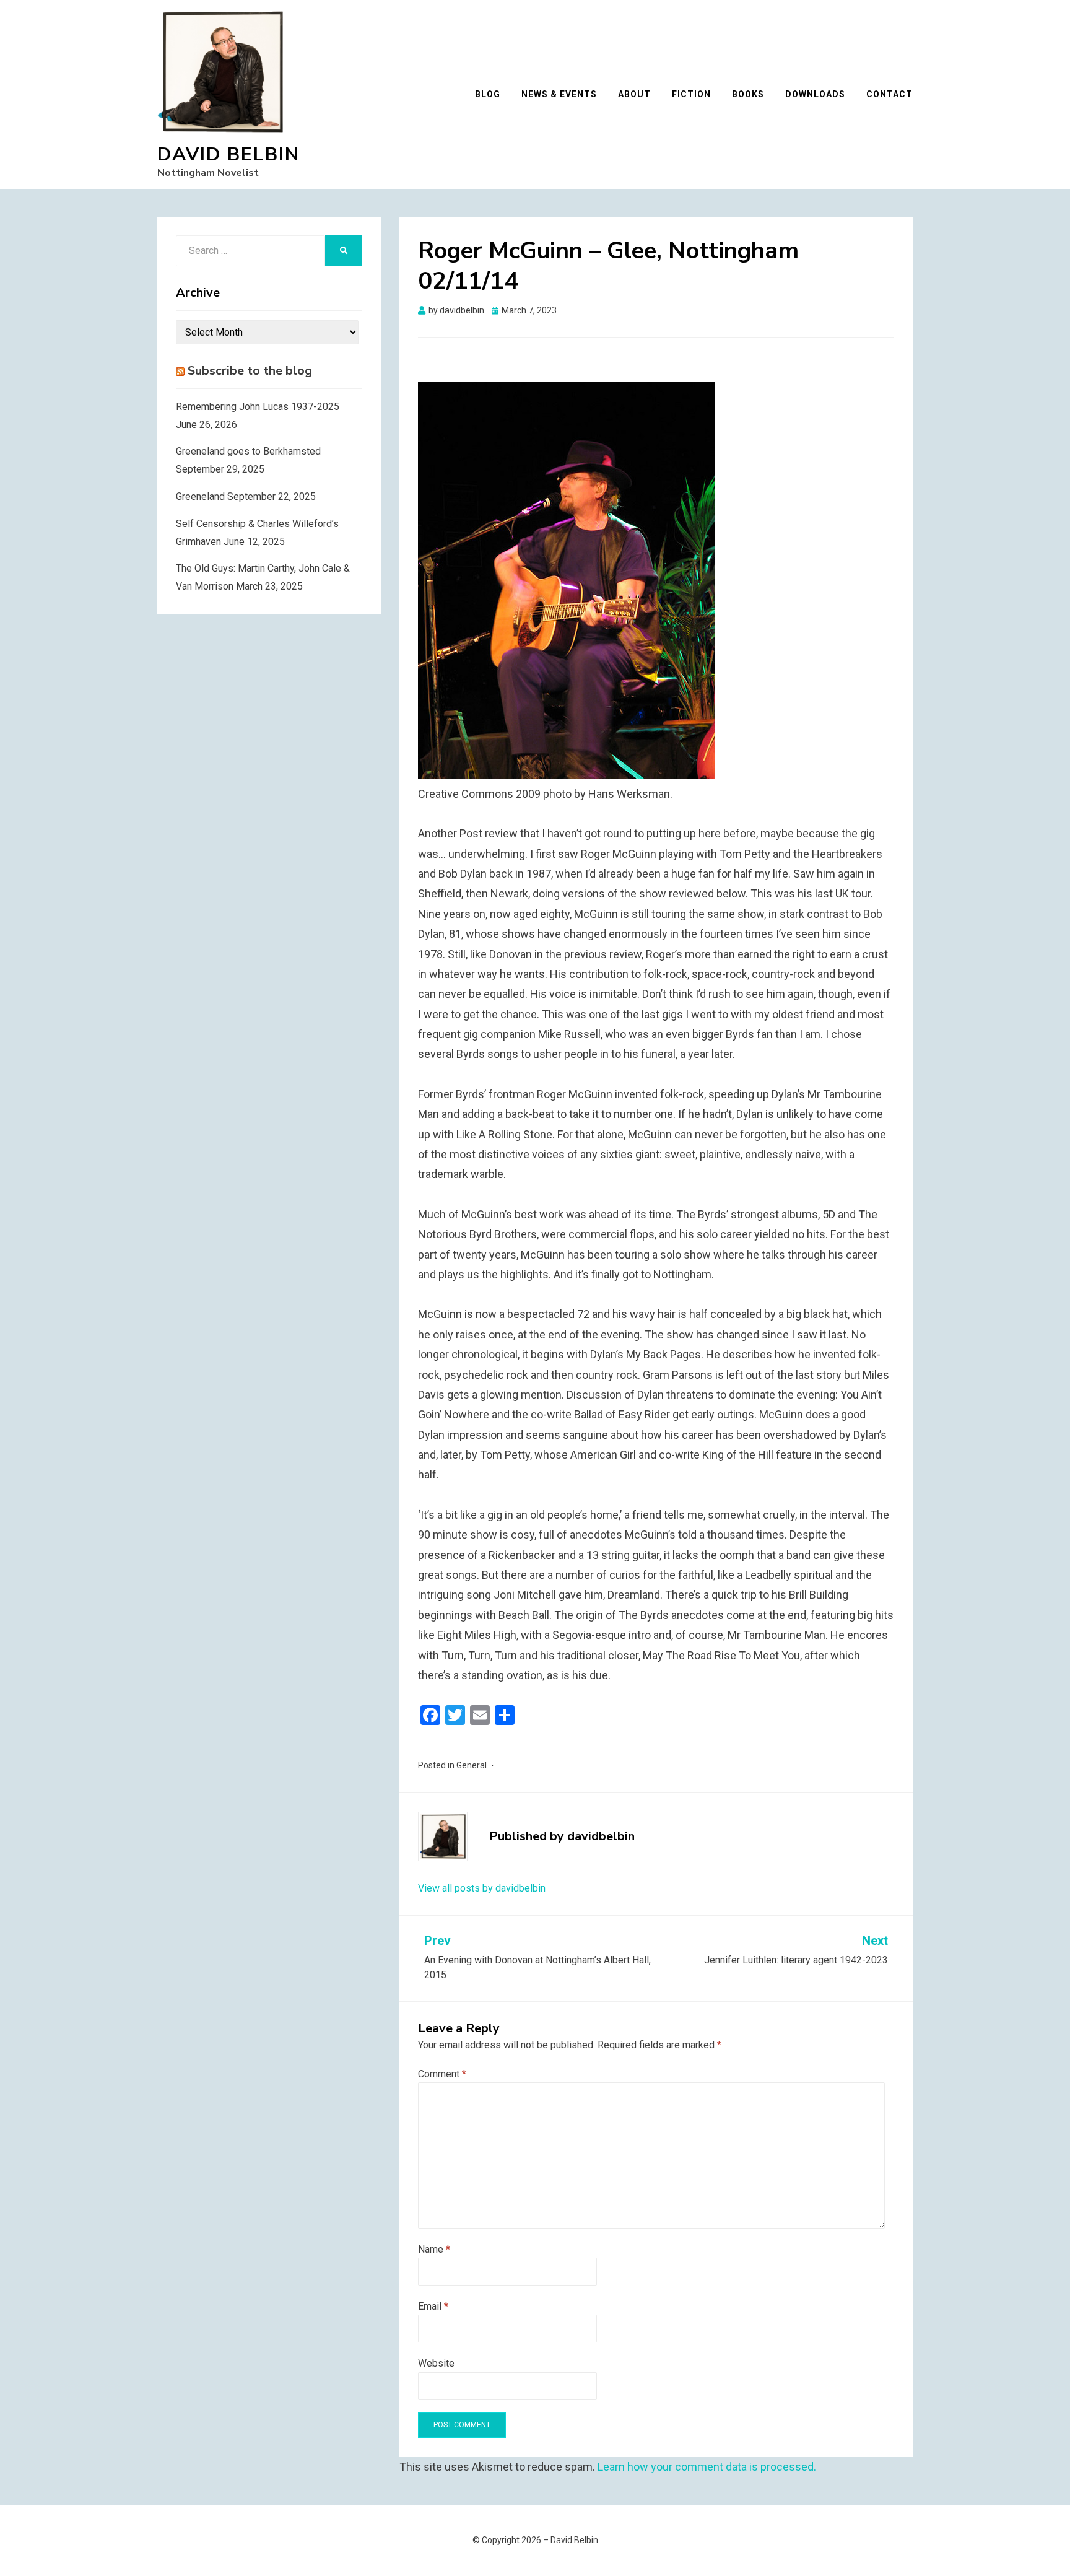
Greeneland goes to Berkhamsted (248, 451)
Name (434, 2249)
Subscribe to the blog (250, 371)
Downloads (815, 94)
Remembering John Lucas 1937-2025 (258, 407)
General (472, 1765)
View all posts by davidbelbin (482, 1888)
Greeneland (200, 496)
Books (748, 94)
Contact (889, 94)
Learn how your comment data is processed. (707, 2467)
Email (433, 2306)
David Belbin (228, 155)
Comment (442, 2074)
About (634, 94)
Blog (488, 94)
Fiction (691, 94)
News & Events (559, 94)
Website (436, 2363)
